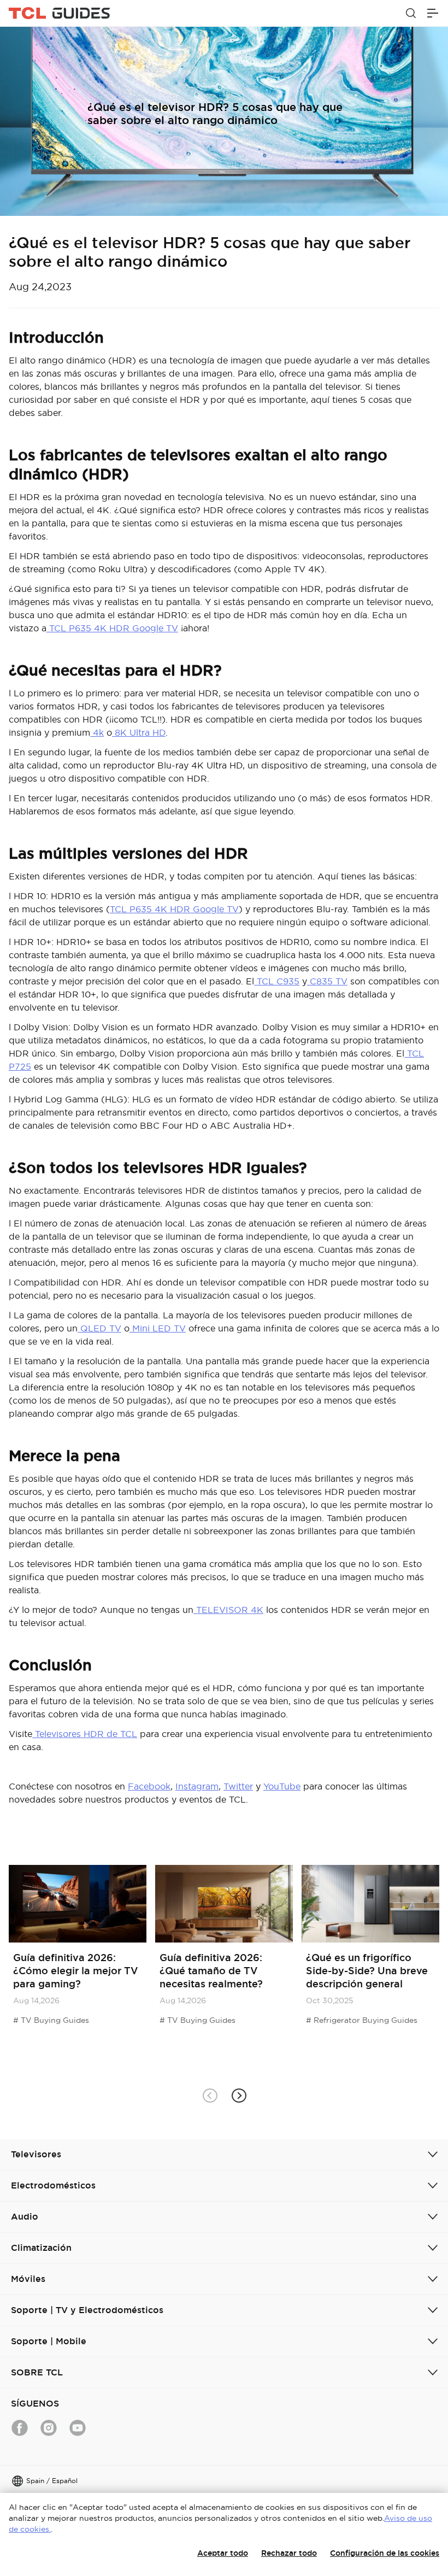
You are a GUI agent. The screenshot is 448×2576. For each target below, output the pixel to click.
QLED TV (99, 1328)
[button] (238, 2095)
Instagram (197, 1786)
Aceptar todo (223, 2553)
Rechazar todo (289, 2553)
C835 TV (327, 981)
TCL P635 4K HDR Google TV (112, 628)
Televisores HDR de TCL (85, 1734)
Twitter (238, 1786)
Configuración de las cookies (385, 2553)
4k (97, 732)
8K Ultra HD (139, 732)
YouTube (282, 1786)
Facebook (149, 1786)
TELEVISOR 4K (228, 1610)
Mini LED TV (158, 1328)
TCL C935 (277, 981)
